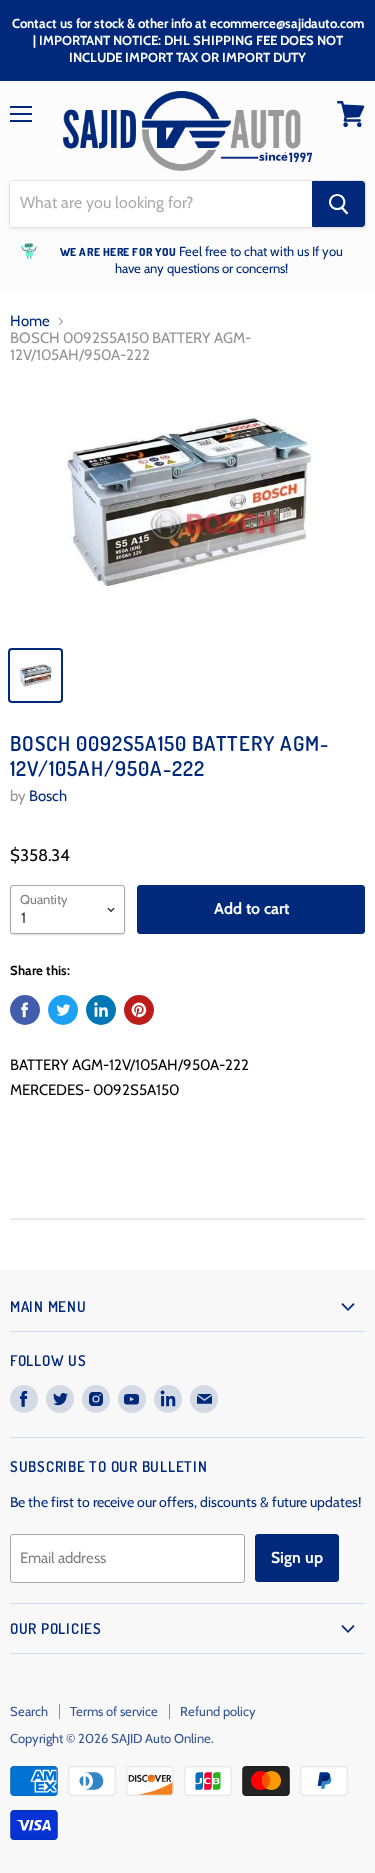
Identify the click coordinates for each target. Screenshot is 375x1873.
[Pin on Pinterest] (139, 1010)
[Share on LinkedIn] (101, 1010)
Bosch (48, 796)
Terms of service (114, 1711)
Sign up (297, 1557)
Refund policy (218, 1711)
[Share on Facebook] (25, 1010)
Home (30, 321)
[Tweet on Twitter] (63, 1010)
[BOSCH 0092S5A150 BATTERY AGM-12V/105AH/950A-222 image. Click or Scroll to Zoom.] (187, 509)
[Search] (338, 204)
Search (29, 1711)
